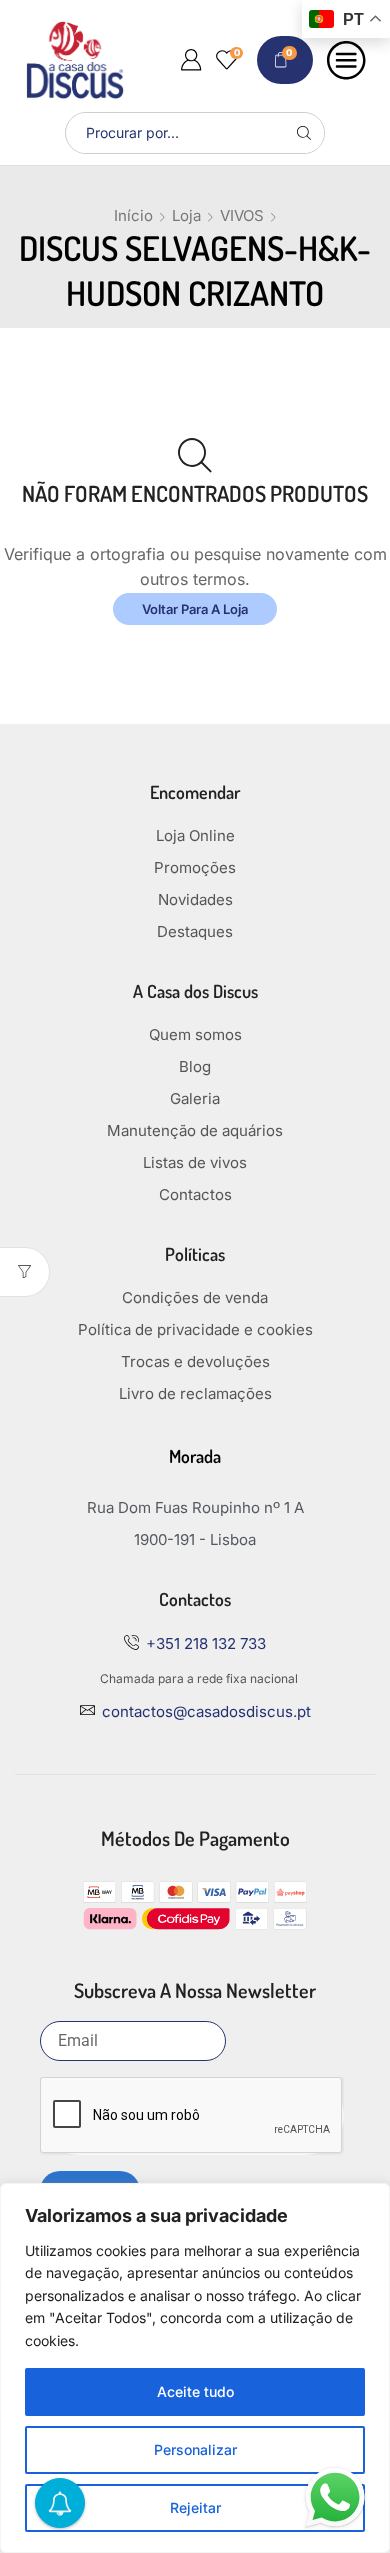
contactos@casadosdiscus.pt (206, 1711)
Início (133, 215)
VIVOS (242, 215)
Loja (186, 215)
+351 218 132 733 (206, 1643)
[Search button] (304, 133)
